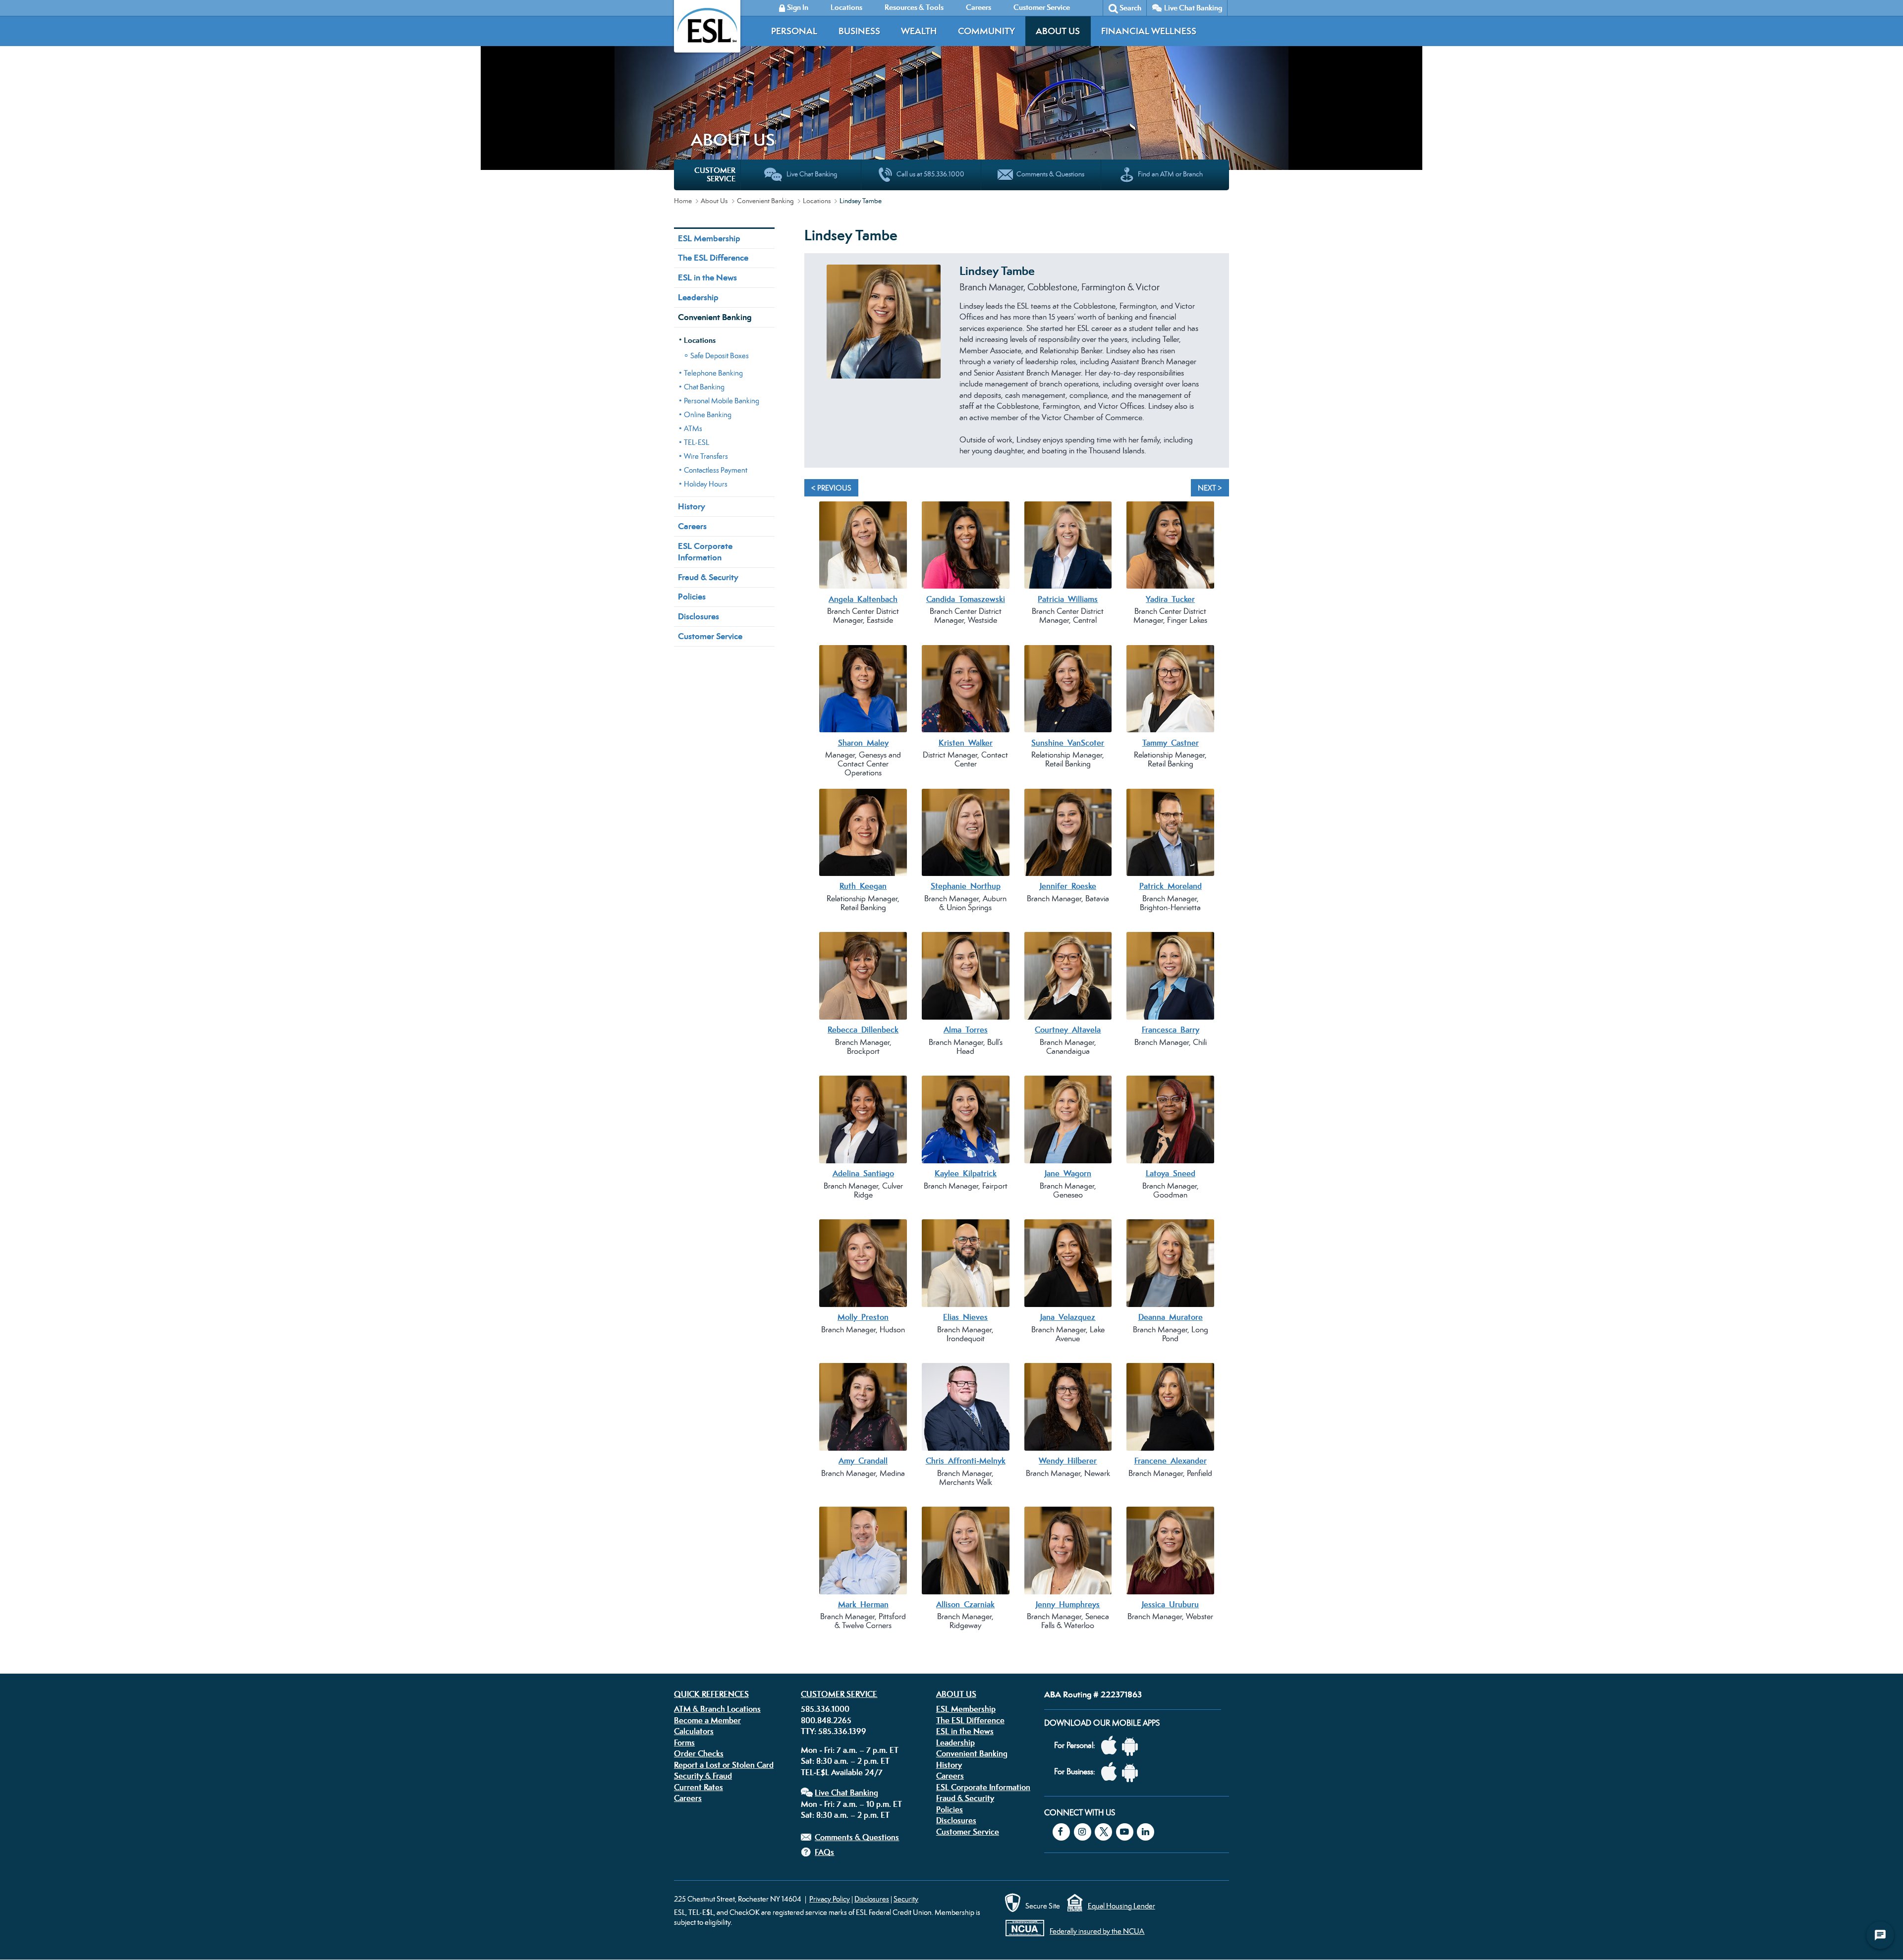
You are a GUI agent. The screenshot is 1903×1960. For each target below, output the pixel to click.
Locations (817, 201)
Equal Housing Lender (1121, 1906)
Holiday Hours (706, 484)
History (692, 506)
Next (1217, 367)
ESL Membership (709, 238)
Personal (794, 31)
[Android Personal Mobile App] (1132, 1746)
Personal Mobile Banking (722, 401)
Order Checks (699, 1753)
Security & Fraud (703, 1776)
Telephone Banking (713, 373)
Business (859, 31)
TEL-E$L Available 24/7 (842, 1772)
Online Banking (708, 414)
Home (683, 201)
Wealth (919, 31)
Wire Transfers (706, 456)
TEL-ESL (697, 442)
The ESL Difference (713, 258)
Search (1130, 8)
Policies (692, 597)
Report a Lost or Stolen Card (724, 1765)
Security (906, 1899)
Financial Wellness (1149, 31)
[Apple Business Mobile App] (1112, 1772)
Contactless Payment (716, 470)
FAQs (824, 1852)
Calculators (694, 1731)
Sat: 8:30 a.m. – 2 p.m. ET (845, 1761)
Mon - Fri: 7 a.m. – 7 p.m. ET (850, 1750)
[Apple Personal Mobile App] (1112, 1746)
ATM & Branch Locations (717, 1709)
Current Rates (699, 1787)
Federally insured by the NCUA (1097, 1931)
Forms (684, 1742)
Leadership (698, 297)
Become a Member (707, 1720)
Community (986, 31)
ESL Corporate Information (705, 552)
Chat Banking (704, 387)
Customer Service (710, 636)
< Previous (831, 488)
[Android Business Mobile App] (1132, 1772)
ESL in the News (707, 277)
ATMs (693, 428)
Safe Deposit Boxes (720, 355)
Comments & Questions (857, 1837)
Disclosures (699, 616)
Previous (817, 367)
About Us (1058, 31)
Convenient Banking (765, 201)
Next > (1210, 488)
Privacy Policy (830, 1899)
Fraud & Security (708, 577)
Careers (692, 526)
